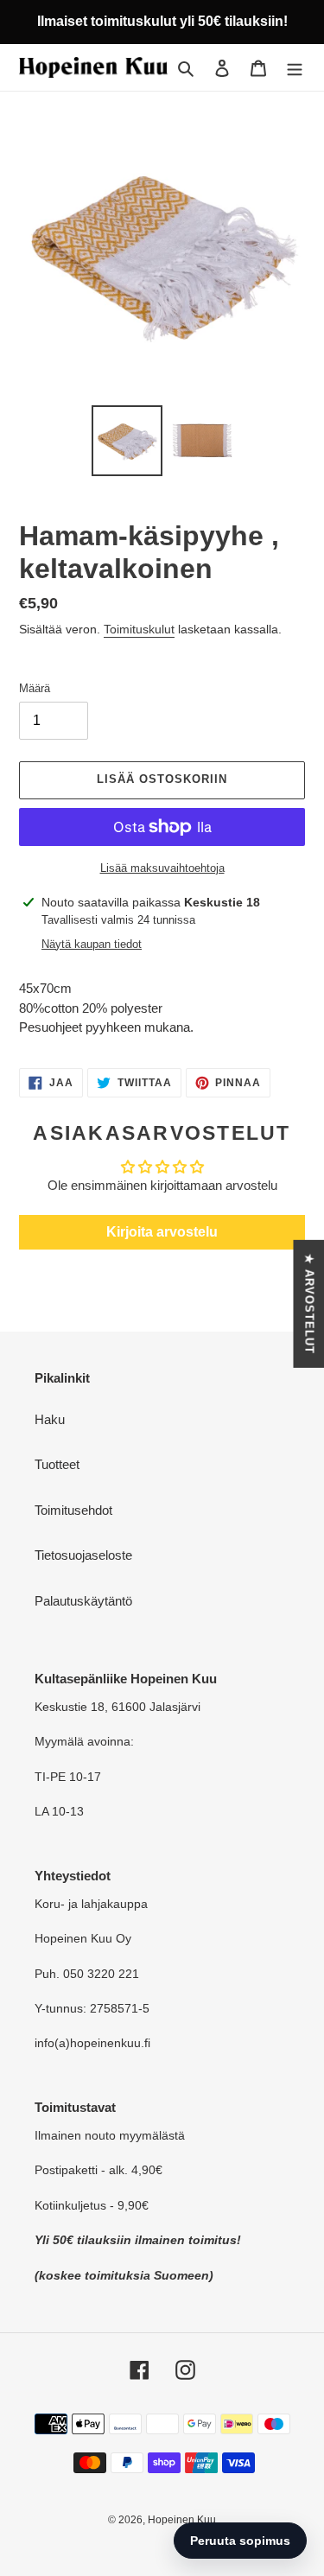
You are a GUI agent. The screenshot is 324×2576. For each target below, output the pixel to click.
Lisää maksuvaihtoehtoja (162, 868)
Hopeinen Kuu (182, 2520)
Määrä (35, 688)
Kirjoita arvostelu (162, 1232)
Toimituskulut (139, 629)
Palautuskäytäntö (83, 1601)
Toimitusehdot (73, 1510)
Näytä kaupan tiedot (92, 944)
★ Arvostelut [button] (309, 1303)
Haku (50, 1419)
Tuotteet (57, 1464)
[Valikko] (295, 68)
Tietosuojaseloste (83, 1555)
